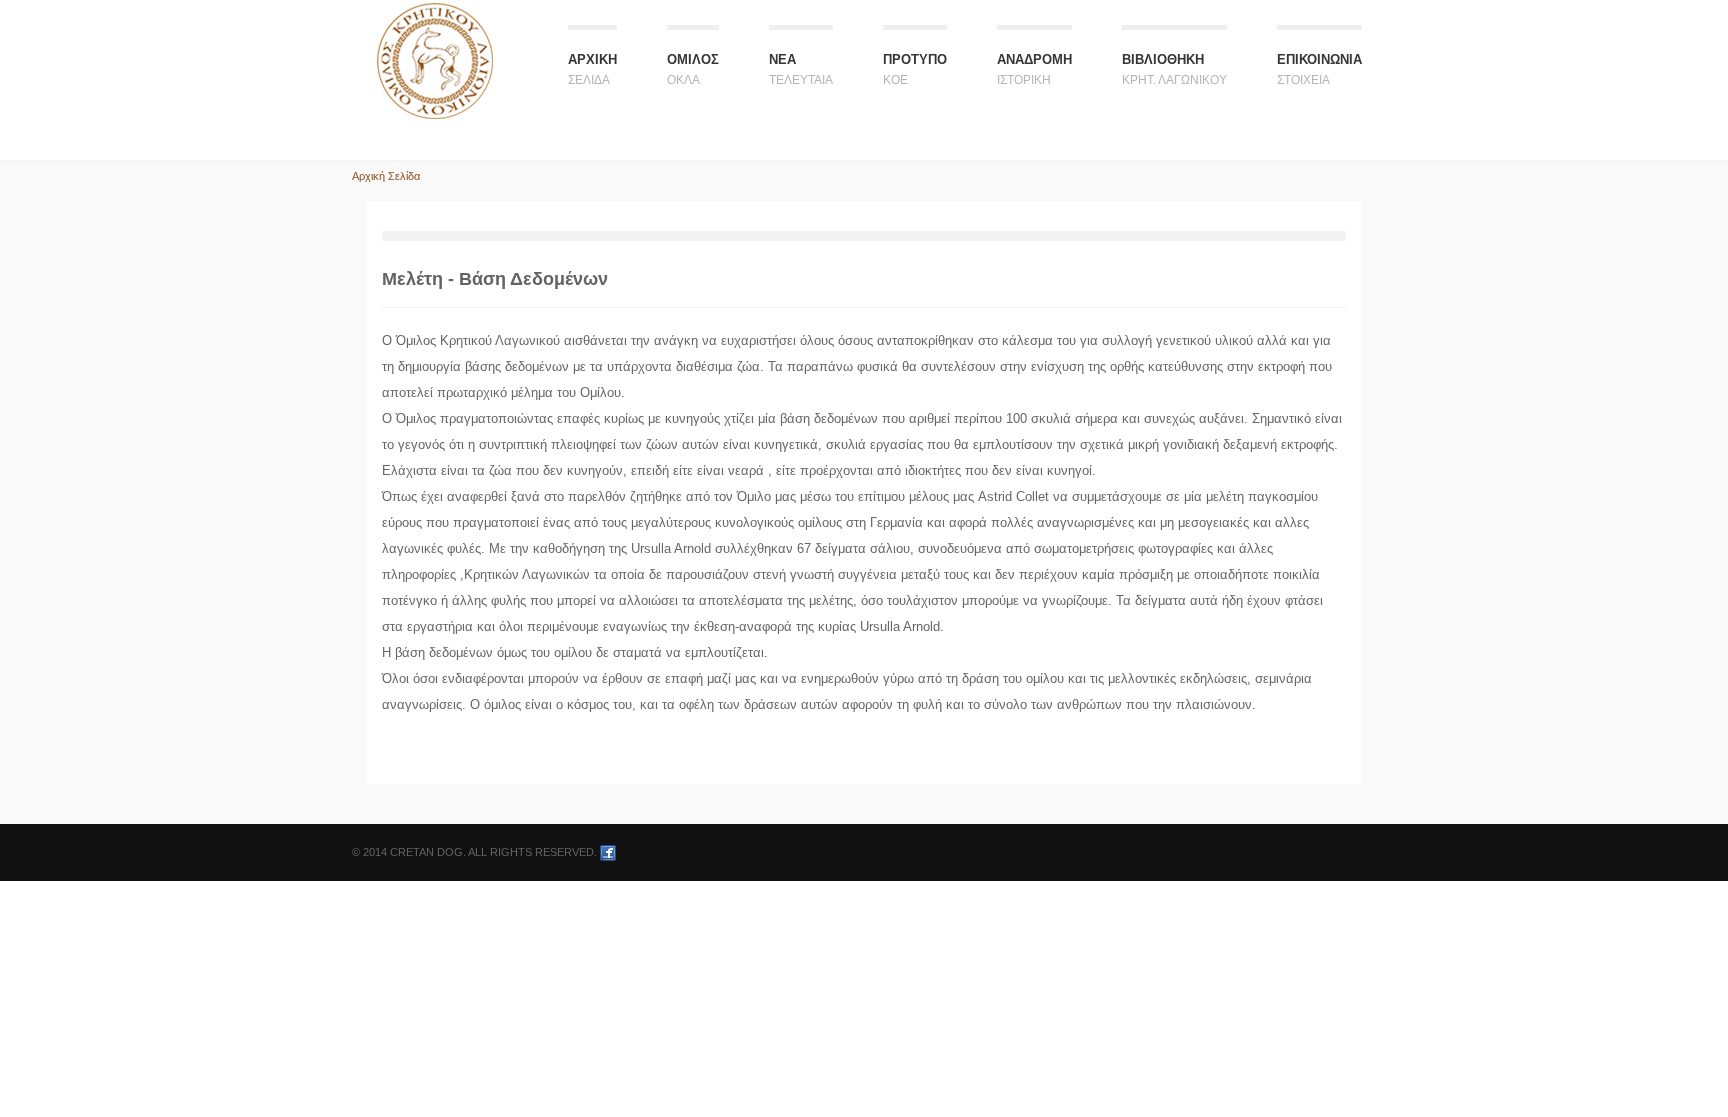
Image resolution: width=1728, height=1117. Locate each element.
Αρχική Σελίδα (386, 176)
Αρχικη (592, 69)
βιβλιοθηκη (1174, 69)
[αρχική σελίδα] (435, 60)
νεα (801, 69)
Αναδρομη (1034, 69)
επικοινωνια (1319, 69)
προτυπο (915, 69)
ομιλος (693, 69)
